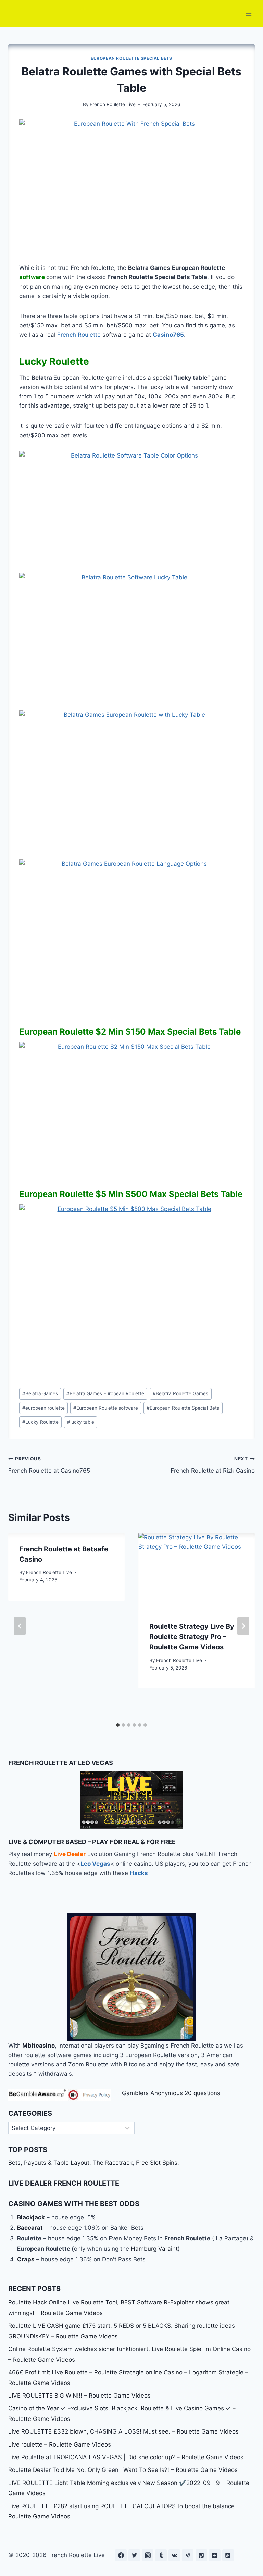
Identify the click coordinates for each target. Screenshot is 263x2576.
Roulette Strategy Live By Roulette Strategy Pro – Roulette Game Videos (192, 1637)
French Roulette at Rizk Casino (213, 1465)
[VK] (174, 2555)
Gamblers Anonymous (152, 2093)
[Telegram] (188, 2555)
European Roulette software (106, 1408)
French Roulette (79, 335)
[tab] (118, 1725)
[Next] (243, 1626)
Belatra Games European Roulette (105, 1393)
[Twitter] (134, 2555)
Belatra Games (40, 1393)
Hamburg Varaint (154, 2249)
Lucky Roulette (40, 1422)
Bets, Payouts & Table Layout (49, 2163)
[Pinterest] (201, 2555)
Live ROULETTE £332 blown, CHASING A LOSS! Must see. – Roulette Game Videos (123, 2431)
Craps (26, 2259)
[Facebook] (121, 2555)
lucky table (81, 1422)
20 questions (202, 2093)
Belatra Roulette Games (180, 1393)
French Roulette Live (113, 104)
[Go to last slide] (20, 1626)
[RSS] (228, 2555)
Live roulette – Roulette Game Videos (60, 2444)
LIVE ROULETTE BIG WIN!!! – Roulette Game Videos (79, 2396)
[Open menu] (248, 14)
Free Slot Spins (157, 2163)
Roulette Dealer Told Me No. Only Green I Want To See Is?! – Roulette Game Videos (123, 2470)
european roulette (43, 1408)
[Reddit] (215, 2555)
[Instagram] (148, 2555)
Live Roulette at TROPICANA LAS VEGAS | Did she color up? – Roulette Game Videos (126, 2457)
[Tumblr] (161, 2555)
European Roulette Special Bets (131, 58)
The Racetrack (113, 2163)
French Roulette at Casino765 (49, 1465)
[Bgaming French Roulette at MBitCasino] (131, 1977)
